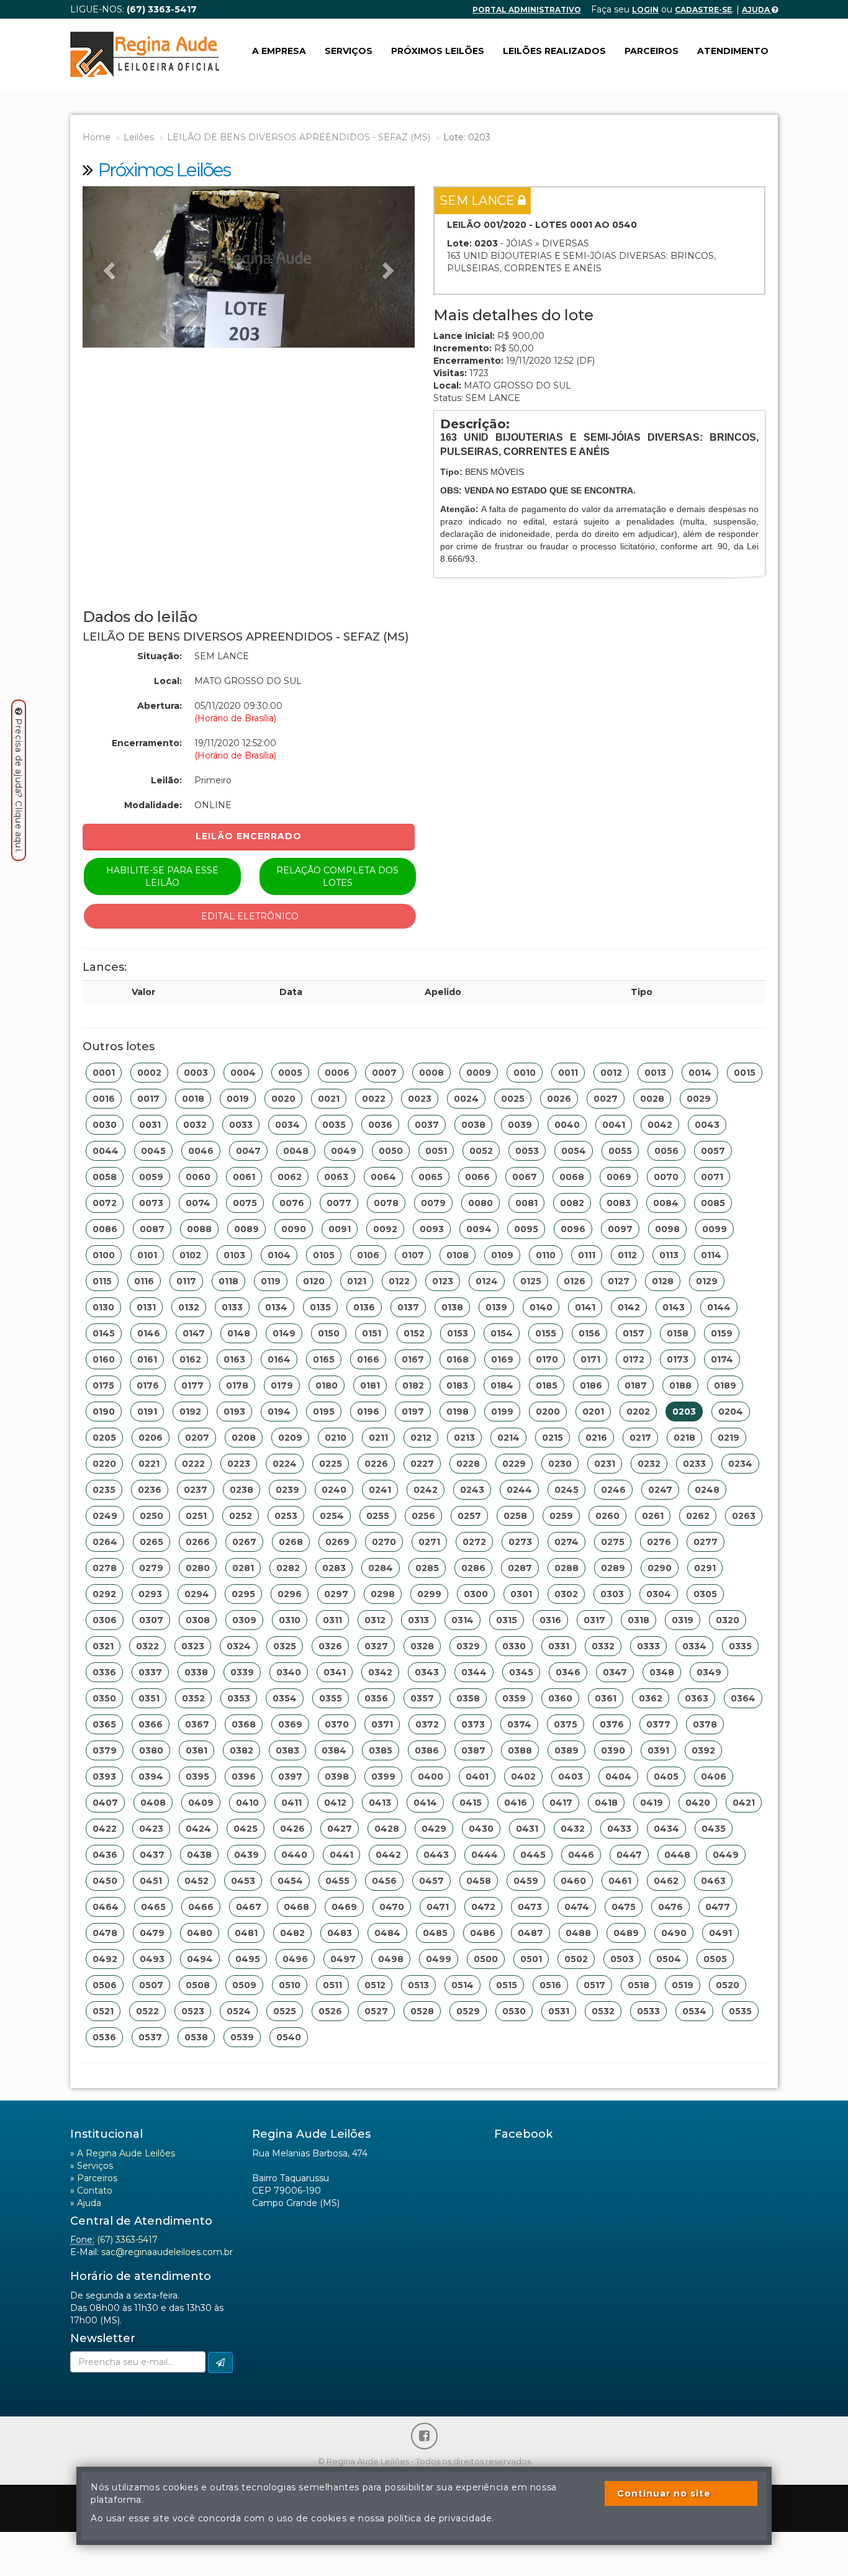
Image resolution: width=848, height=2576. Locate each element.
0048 (296, 1151)
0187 (636, 1385)
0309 (244, 1620)
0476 (670, 1907)
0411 (291, 1803)
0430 (481, 1829)
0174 (722, 1359)
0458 (479, 1881)
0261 (653, 1516)
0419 (652, 1803)
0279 (151, 1568)
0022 (374, 1099)
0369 (290, 1724)
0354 (285, 1698)
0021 (329, 1099)
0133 (232, 1307)
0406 (714, 1777)
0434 (666, 1829)
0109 (502, 1255)
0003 (196, 1073)
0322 (147, 1646)
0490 (674, 1933)
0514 (462, 1985)
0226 (376, 1464)
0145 (104, 1333)
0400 (431, 1777)
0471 (438, 1907)
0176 (148, 1385)
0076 (292, 1203)
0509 (244, 1985)
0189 (725, 1385)
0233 (694, 1464)
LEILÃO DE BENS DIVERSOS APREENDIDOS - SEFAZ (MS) (299, 137)
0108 (458, 1255)
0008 (431, 1073)
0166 (368, 1359)
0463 (713, 1881)
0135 (320, 1307)
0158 (678, 1333)
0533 (648, 2011)
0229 (514, 1464)
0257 (469, 1516)
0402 (523, 1777)
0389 (566, 1750)
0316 (550, 1620)
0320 (728, 1620)
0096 (573, 1229)
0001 (104, 1073)
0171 (590, 1359)
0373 (473, 1724)
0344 (474, 1672)
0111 (587, 1255)
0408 (153, 1803)
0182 (413, 1385)
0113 (669, 1255)
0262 (698, 1516)
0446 (581, 1855)
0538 (196, 2037)
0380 (151, 1750)
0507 (151, 1985)
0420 (698, 1803)
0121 (357, 1281)
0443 (436, 1855)
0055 (620, 1151)
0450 (105, 1881)
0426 (292, 1829)
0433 (619, 1829)
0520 (728, 1985)
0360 (560, 1698)
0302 (566, 1594)
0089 (246, 1229)
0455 (337, 1881)
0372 (427, 1724)
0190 (104, 1412)
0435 (714, 1829)
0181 (370, 1385)
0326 (330, 1646)
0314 (462, 1620)
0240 (334, 1490)
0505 (715, 1959)
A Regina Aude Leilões (126, 2153)
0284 (381, 1568)
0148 (239, 1333)
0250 (151, 1516)
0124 (487, 1281)
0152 (414, 1333)
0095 (526, 1229)
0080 (480, 1203)
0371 (382, 1724)
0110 (546, 1255)
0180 (327, 1385)
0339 (242, 1672)
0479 (152, 1933)
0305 (705, 1594)
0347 (615, 1672)
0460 (573, 1881)
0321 (103, 1646)
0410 (247, 1803)
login (645, 10)
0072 (105, 1203)
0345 (521, 1672)
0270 (384, 1542)
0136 (364, 1307)
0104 (279, 1255)
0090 (294, 1229)
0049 (344, 1151)
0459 (526, 1881)
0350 (104, 1698)
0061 (244, 1177)
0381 (196, 1750)
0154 (502, 1333)
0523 (193, 2011)
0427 (340, 1829)
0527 (376, 2011)
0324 (239, 1646)
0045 (153, 1151)
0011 (568, 1073)
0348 (662, 1672)
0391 (658, 1750)
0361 (606, 1698)
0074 (198, 1203)
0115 (102, 1281)
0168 (458, 1359)
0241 (380, 1490)
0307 (151, 1620)
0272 (474, 1542)
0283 (334, 1568)
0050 (391, 1151)
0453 (243, 1881)
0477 (718, 1907)
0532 (603, 2011)
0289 (613, 1568)
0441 (341, 1855)
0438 (199, 1855)
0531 (559, 2011)
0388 (520, 1750)
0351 (149, 1698)
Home (97, 137)
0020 (283, 1099)
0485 (435, 1933)
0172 (634, 1359)
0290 (660, 1568)
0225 (331, 1464)
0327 (376, 1646)
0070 (666, 1177)
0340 (289, 1672)
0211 (378, 1438)
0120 (314, 1281)
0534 (694, 2011)
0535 (740, 2011)
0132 (189, 1307)
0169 (502, 1359)
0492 (105, 1959)
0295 (243, 1594)
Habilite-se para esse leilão (162, 876)
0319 (683, 1620)
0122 (399, 1281)
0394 (151, 1777)
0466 (201, 1907)
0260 (607, 1516)
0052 (481, 1151)
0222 (193, 1464)
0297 (336, 1594)
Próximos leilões (438, 51)
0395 (197, 1777)
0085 (713, 1203)
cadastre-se (703, 10)
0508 (198, 1985)
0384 (334, 1750)
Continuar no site (664, 2493)
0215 (553, 1438)
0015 (745, 1073)
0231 (605, 1464)
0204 (731, 1412)
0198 (458, 1412)
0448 (677, 1855)
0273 (520, 1542)
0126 (575, 1281)
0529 (468, 2011)
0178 (237, 1385)
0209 (290, 1438)
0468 (296, 1907)
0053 (527, 1151)
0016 (104, 1099)
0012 (611, 1073)
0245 (566, 1490)
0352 (193, 1698)
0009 (479, 1073)
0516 (550, 1985)
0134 (276, 1307)
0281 (243, 1568)
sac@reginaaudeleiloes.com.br (167, 2252)
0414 (425, 1803)
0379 (105, 1750)
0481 (246, 1933)
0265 (151, 1542)
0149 (284, 1333)
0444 (485, 1855)
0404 (618, 1777)
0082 (572, 1203)
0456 (384, 1881)
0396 (244, 1777)
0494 (200, 1959)
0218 (684, 1438)
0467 (249, 1907)
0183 (457, 1385)
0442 (388, 1855)
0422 (105, 1829)
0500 (486, 1959)
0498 (391, 1959)
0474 (577, 1907)
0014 (700, 1073)
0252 (241, 1516)
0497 (343, 1959)
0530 (514, 2011)
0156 (589, 1333)
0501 (531, 1959)
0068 (572, 1177)
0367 (197, 1724)
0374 (519, 1724)
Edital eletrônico (250, 916)
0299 (429, 1594)
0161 (147, 1359)
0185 (547, 1385)
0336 (104, 1672)
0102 (190, 1255)
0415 (471, 1803)
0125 (531, 1281)
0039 (520, 1125)
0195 (324, 1412)
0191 (147, 1412)
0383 (287, 1750)
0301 (521, 1594)
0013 (655, 1073)
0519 (683, 1985)
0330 (514, 1646)
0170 (547, 1359)
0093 (432, 1229)
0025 (513, 1099)
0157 (634, 1333)
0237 (196, 1490)
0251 (196, 1516)
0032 (195, 1125)
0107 (413, 1255)
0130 (103, 1307)
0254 (332, 1516)
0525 (285, 2011)
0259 (561, 1516)
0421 (744, 1803)
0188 (680, 1385)
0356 (376, 1698)
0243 (472, 1490)
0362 (651, 1698)
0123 (443, 1281)
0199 (502, 1412)
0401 (477, 1777)
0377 (658, 1724)
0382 (241, 1750)
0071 (712, 1177)
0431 (527, 1829)
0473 (530, 1907)
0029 (699, 1099)
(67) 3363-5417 (127, 2240)
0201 (593, 1412)
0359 (514, 1698)
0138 (452, 1307)
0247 (660, 1490)
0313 (418, 1620)
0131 (146, 1307)
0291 (705, 1568)
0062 (290, 1177)
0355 (331, 1698)
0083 (619, 1203)
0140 (541, 1307)
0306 (105, 1620)
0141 (585, 1307)
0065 (431, 1177)
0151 (372, 1333)
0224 (285, 1464)
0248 (707, 1490)
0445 (533, 1855)
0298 (383, 1594)
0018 (193, 1099)
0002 (149, 1073)
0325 (285, 1646)
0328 (422, 1646)
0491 (720, 1933)
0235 (104, 1490)
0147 (194, 1333)
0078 (386, 1203)
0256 (423, 1516)
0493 (152, 1959)
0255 (378, 1516)
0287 (520, 1568)
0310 (290, 1620)
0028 (652, 1099)
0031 (150, 1125)
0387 (473, 1750)
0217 (640, 1438)
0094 (479, 1229)
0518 (638, 1985)
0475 (624, 1907)
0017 (148, 1099)
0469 (344, 1907)
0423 (151, 1829)
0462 (666, 1881)
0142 (629, 1307)
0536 (104, 2037)
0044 (106, 1151)
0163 (234, 1359)
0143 (674, 1307)
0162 (190, 1359)
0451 (151, 1881)
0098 (667, 1229)
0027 (606, 1099)
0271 (429, 1542)
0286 (473, 1568)
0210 (336, 1438)
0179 (282, 1385)
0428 (387, 1829)
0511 (332, 1985)
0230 (560, 1464)
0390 (613, 1750)
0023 (420, 1099)
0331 (559, 1646)
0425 (246, 1829)
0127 (619, 1281)
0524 (239, 2011)
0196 (368, 1412)
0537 (150, 2037)
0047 (248, 1151)
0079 (433, 1203)
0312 (375, 1620)
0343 (427, 1672)
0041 (614, 1125)
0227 (422, 1464)
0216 (596, 1438)
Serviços (349, 51)
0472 (483, 1907)
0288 (566, 1568)
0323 (193, 1646)
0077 (339, 1203)
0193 (234, 1412)
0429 (434, 1829)
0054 (574, 1151)
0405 (666, 1777)
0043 (707, 1125)
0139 (496, 1307)
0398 (337, 1777)
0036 (380, 1125)
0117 (186, 1281)
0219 (728, 1438)
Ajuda (757, 10)
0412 (335, 1803)
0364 (743, 1698)
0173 (678, 1359)
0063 (336, 1177)
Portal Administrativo (527, 10)
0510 (290, 1985)
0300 (476, 1594)
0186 (591, 1385)
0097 (620, 1229)
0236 (150, 1490)
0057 (713, 1151)
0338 (196, 1672)
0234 (740, 1464)
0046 (201, 1151)
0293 (150, 1594)
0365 (104, 1724)
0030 (105, 1125)
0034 (287, 1125)
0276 (659, 1542)
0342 (380, 1672)
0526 (330, 2011)
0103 (234, 1255)
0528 (422, 2011)
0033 (241, 1125)
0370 (337, 1724)
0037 (427, 1125)
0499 (439, 1959)
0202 (638, 1412)
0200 (548, 1412)
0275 (613, 1542)
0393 (104, 1777)
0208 (244, 1438)
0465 (153, 1907)
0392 (703, 1750)
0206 (151, 1438)
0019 (238, 1099)
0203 (684, 1412)
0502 (576, 1959)
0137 (408, 1307)
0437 (152, 1855)
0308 (198, 1620)
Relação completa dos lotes (337, 876)
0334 (694, 1646)
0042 (660, 1125)
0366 (151, 1724)
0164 (279, 1359)
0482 (292, 1933)
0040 (567, 1125)
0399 (383, 1777)
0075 (245, 1203)
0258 (515, 1516)
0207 (197, 1438)
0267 (244, 1542)
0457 (431, 1881)
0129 (707, 1281)
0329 (468, 1646)
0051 (436, 1151)
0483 (340, 1933)
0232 (649, 1464)
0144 (719, 1307)
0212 (421, 1438)
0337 (150, 1672)
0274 (566, 1542)
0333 (648, 1646)
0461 (620, 1881)
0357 (422, 1698)
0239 (287, 1490)
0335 (740, 1646)
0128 (663, 1281)
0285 (427, 1568)
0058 (105, 1177)
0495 (248, 1959)
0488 (578, 1933)
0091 (340, 1229)
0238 (241, 1490)
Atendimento (733, 51)
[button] (107, 267)
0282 (288, 1568)
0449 (726, 1855)
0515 (507, 1985)
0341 (335, 1672)
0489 (626, 1933)
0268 (291, 1542)
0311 (332, 1620)
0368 (244, 1724)
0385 (381, 1750)
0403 (571, 1777)
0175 (103, 1385)
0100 (104, 1255)
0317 (594, 1620)
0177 (192, 1385)
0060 (198, 1177)
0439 (246, 1855)
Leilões (139, 137)
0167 (413, 1359)
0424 (198, 1829)
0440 (294, 1855)
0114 (711, 1255)
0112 (627, 1255)
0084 (666, 1203)
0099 (715, 1229)
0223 (239, 1464)
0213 (464, 1438)
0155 (546, 1333)
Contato (95, 2191)
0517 (594, 1985)
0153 (458, 1333)
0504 (669, 1959)
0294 (197, 1594)
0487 (530, 1933)
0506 (105, 1985)
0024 (466, 1099)
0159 (722, 1333)
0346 (568, 1672)
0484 (387, 1933)
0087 (152, 1229)
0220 (104, 1464)
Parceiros (652, 51)
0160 (104, 1359)
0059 (151, 1177)
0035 (334, 1125)
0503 (622, 1959)
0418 (606, 1803)
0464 (106, 1907)
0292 (104, 1594)
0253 (286, 1516)
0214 (508, 1438)
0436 (105, 1855)
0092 (385, 1229)
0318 (638, 1620)
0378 (705, 1724)
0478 (105, 1933)
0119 (271, 1281)
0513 (418, 1985)
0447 (629, 1855)
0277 (706, 1542)
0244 (519, 1490)
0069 (619, 1177)
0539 (242, 2037)
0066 (477, 1177)
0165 (324, 1359)
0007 (384, 1073)
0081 (526, 1203)
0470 (392, 1907)
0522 (147, 2011)
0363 (697, 1698)
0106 (368, 1255)
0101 (147, 1255)
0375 (566, 1724)
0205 (104, 1438)
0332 (603, 1646)
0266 (198, 1542)
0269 (337, 1542)
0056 (666, 1151)
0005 (290, 1073)
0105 (324, 1255)
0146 (149, 1333)
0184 (502, 1385)
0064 (383, 1177)
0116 (144, 1281)
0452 (196, 1881)
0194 (279, 1412)
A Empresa (279, 51)
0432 (573, 1829)
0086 (105, 1229)
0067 (525, 1177)
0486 (483, 1933)
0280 (198, 1568)
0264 (105, 1542)
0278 (105, 1568)
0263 (744, 1516)
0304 (659, 1594)
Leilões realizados (554, 51)
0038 (473, 1125)
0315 (507, 1620)
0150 (329, 1333)
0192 (190, 1412)
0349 (709, 1672)
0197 (413, 1412)
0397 (290, 1777)
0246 (613, 1490)
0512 (375, 1985)
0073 (151, 1203)
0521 (103, 2011)
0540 (289, 2037)
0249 (105, 1516)
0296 (290, 1594)
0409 (201, 1803)
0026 (559, 1099)
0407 (105, 1803)
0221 (149, 1464)
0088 (199, 1229)
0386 (427, 1750)
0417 (561, 1803)
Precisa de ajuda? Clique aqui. (19, 786)
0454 (290, 1881)
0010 (525, 1073)
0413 (380, 1803)
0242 (426, 1490)
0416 (516, 1803)
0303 (612, 1594)
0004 (243, 1073)
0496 (295, 1959)
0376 (612, 1724)
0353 (239, 1698)
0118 (228, 1281)
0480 (200, 1933)
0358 (468, 1698)
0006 (337, 1073)
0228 (468, 1464)
